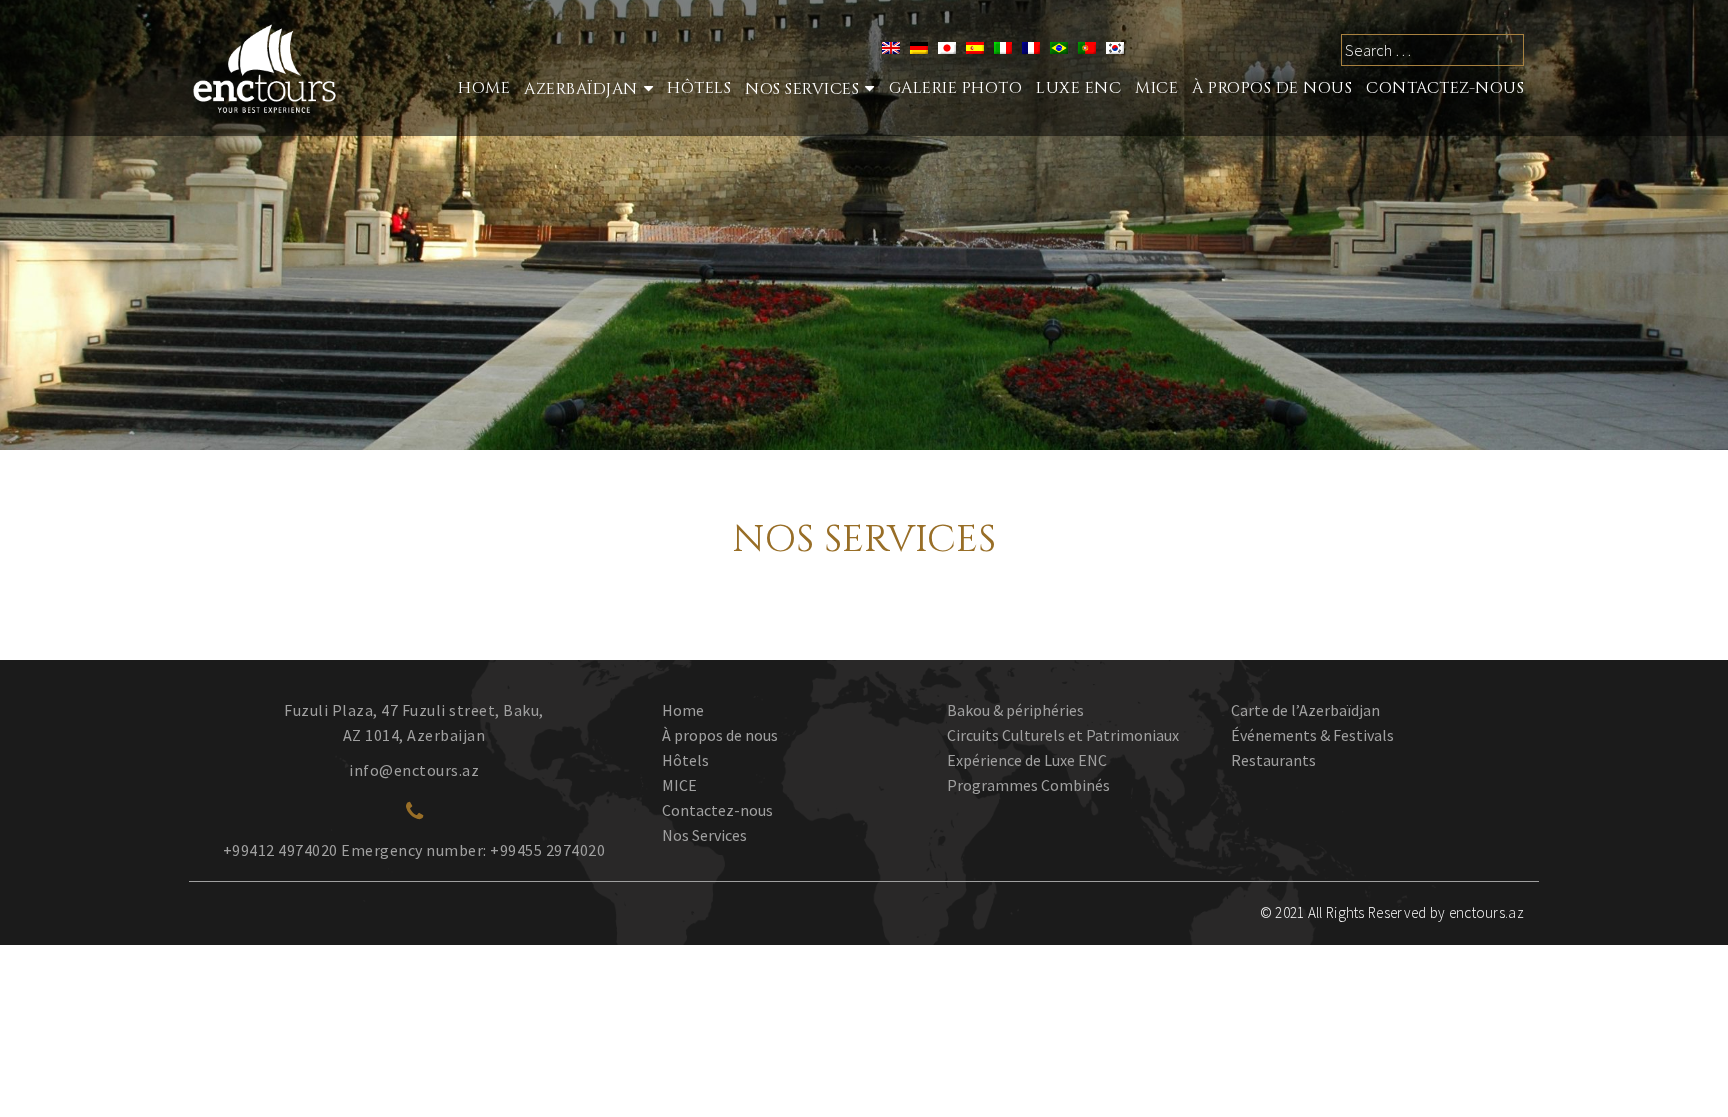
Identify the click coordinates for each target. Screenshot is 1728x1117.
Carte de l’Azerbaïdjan (1305, 710)
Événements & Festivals (1312, 735)
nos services (802, 89)
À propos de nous (1272, 88)
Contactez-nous (1445, 88)
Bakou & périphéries (1015, 710)
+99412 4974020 (280, 850)
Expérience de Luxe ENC (1027, 760)
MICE (1156, 88)
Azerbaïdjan (581, 89)
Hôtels (699, 88)
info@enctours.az (414, 770)
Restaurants (1273, 760)
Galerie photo (956, 88)
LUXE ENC (1078, 88)
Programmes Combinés (1028, 785)
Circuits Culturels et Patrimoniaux (1063, 735)
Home (484, 88)
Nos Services (704, 835)
